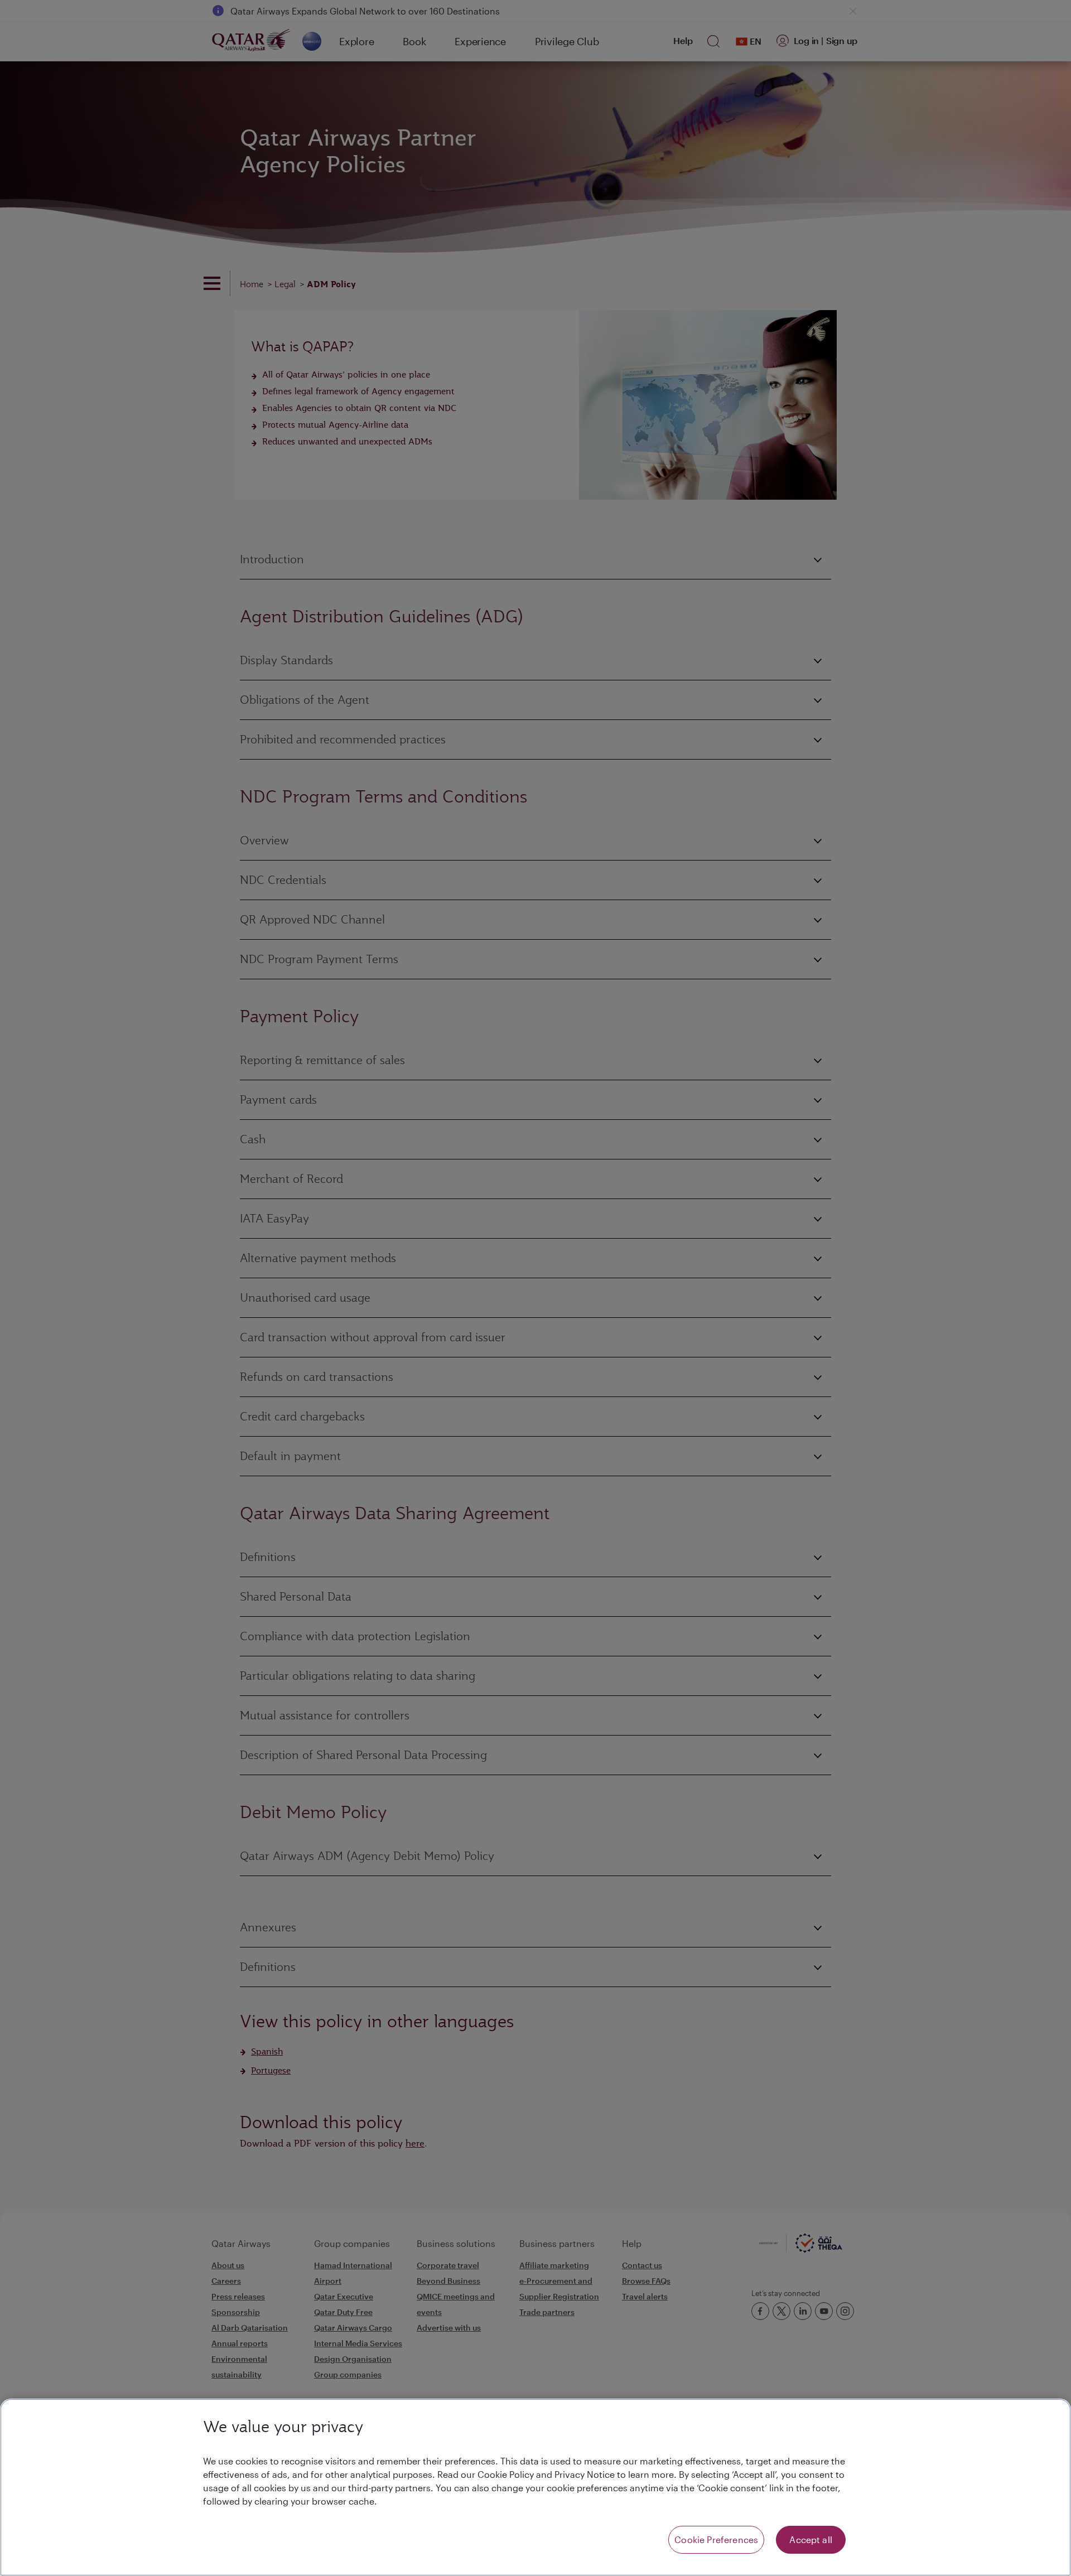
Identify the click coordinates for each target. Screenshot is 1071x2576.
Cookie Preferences (716, 2539)
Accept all (811, 2539)
